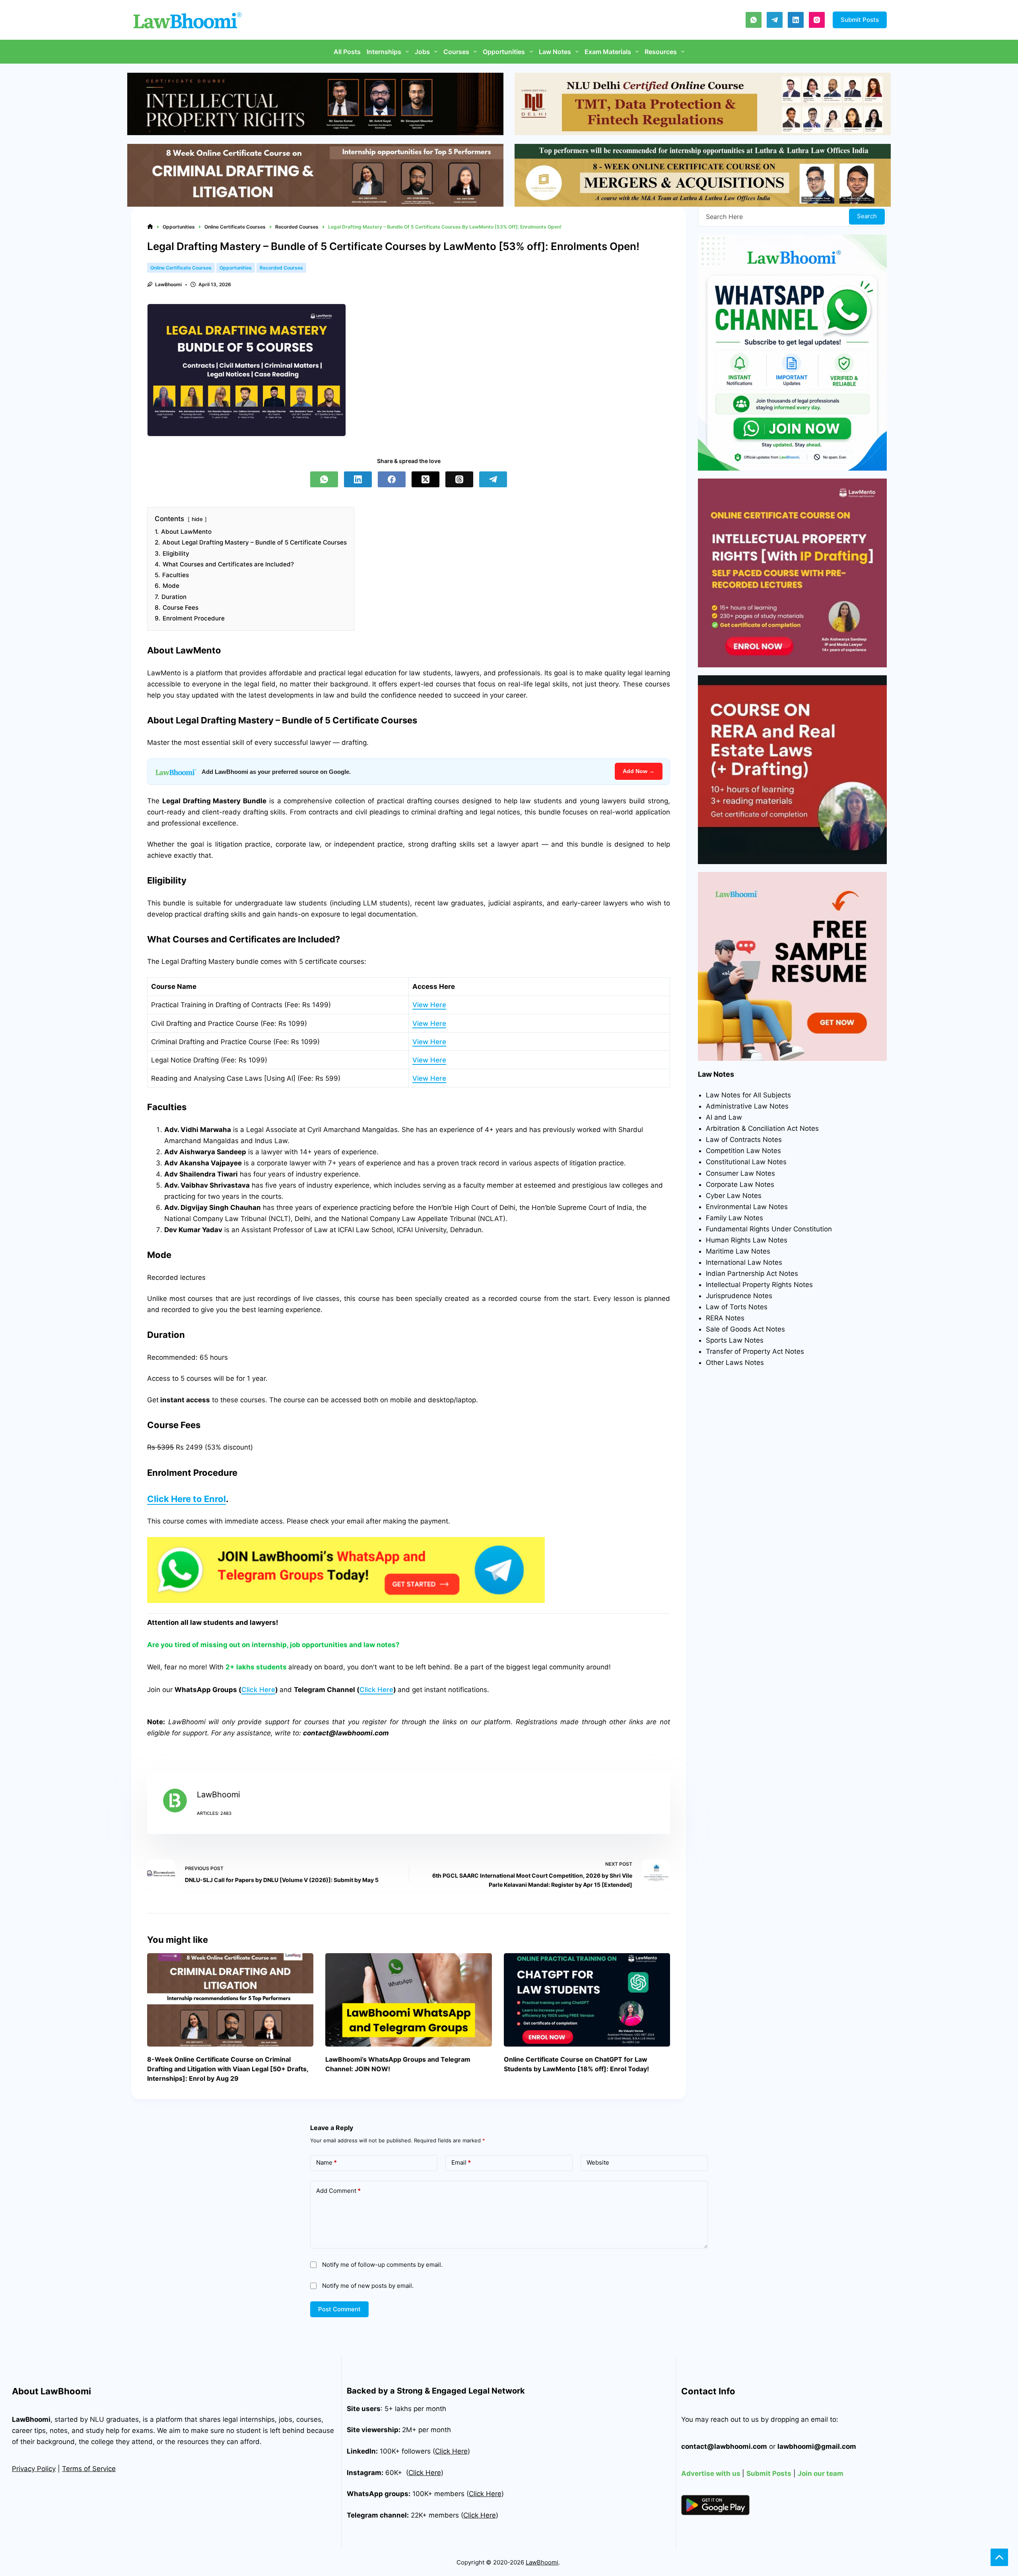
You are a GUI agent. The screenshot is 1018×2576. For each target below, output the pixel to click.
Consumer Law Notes (740, 1173)
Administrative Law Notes (747, 1106)
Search (867, 216)
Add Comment (338, 2191)
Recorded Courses (281, 268)
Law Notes (555, 52)
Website (598, 2162)
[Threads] (459, 479)
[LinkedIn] (796, 20)
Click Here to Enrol (187, 1499)
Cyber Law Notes (734, 1196)
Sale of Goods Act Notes (745, 1329)
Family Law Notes (734, 1218)
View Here (429, 1005)
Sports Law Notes (735, 1340)
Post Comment (339, 2309)
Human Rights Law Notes (747, 1240)
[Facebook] (392, 479)
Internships (384, 52)
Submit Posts (860, 20)
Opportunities (504, 52)
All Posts (347, 52)
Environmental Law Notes (747, 1207)
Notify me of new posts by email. (368, 2286)
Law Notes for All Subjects (748, 1095)
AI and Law (724, 1117)
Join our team (821, 2473)
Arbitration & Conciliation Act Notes (762, 1128)
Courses (456, 52)
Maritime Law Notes (738, 1251)
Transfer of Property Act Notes (755, 1351)
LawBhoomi (31, 2419)
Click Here (258, 1690)
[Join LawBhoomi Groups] (346, 1570)
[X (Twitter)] (425, 479)
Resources (661, 52)
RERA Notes (725, 1318)
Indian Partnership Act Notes (752, 1273)
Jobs (422, 52)
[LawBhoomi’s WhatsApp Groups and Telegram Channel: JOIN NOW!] (408, 2000)
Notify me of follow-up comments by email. (382, 2265)
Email (461, 2162)
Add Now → (639, 771)
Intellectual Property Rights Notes (759, 1285)
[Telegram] (775, 20)
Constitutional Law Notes (746, 1162)
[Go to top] (999, 2557)
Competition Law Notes (743, 1151)
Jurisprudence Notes (739, 1296)
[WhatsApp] (754, 20)
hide (197, 519)
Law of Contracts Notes (744, 1140)
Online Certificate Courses (181, 268)
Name (326, 2162)
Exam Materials (608, 52)
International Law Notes (744, 1262)
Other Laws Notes (735, 1363)
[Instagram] (817, 20)
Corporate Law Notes (740, 1184)
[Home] (150, 227)
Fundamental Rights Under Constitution (769, 1229)
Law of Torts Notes (737, 1307)
